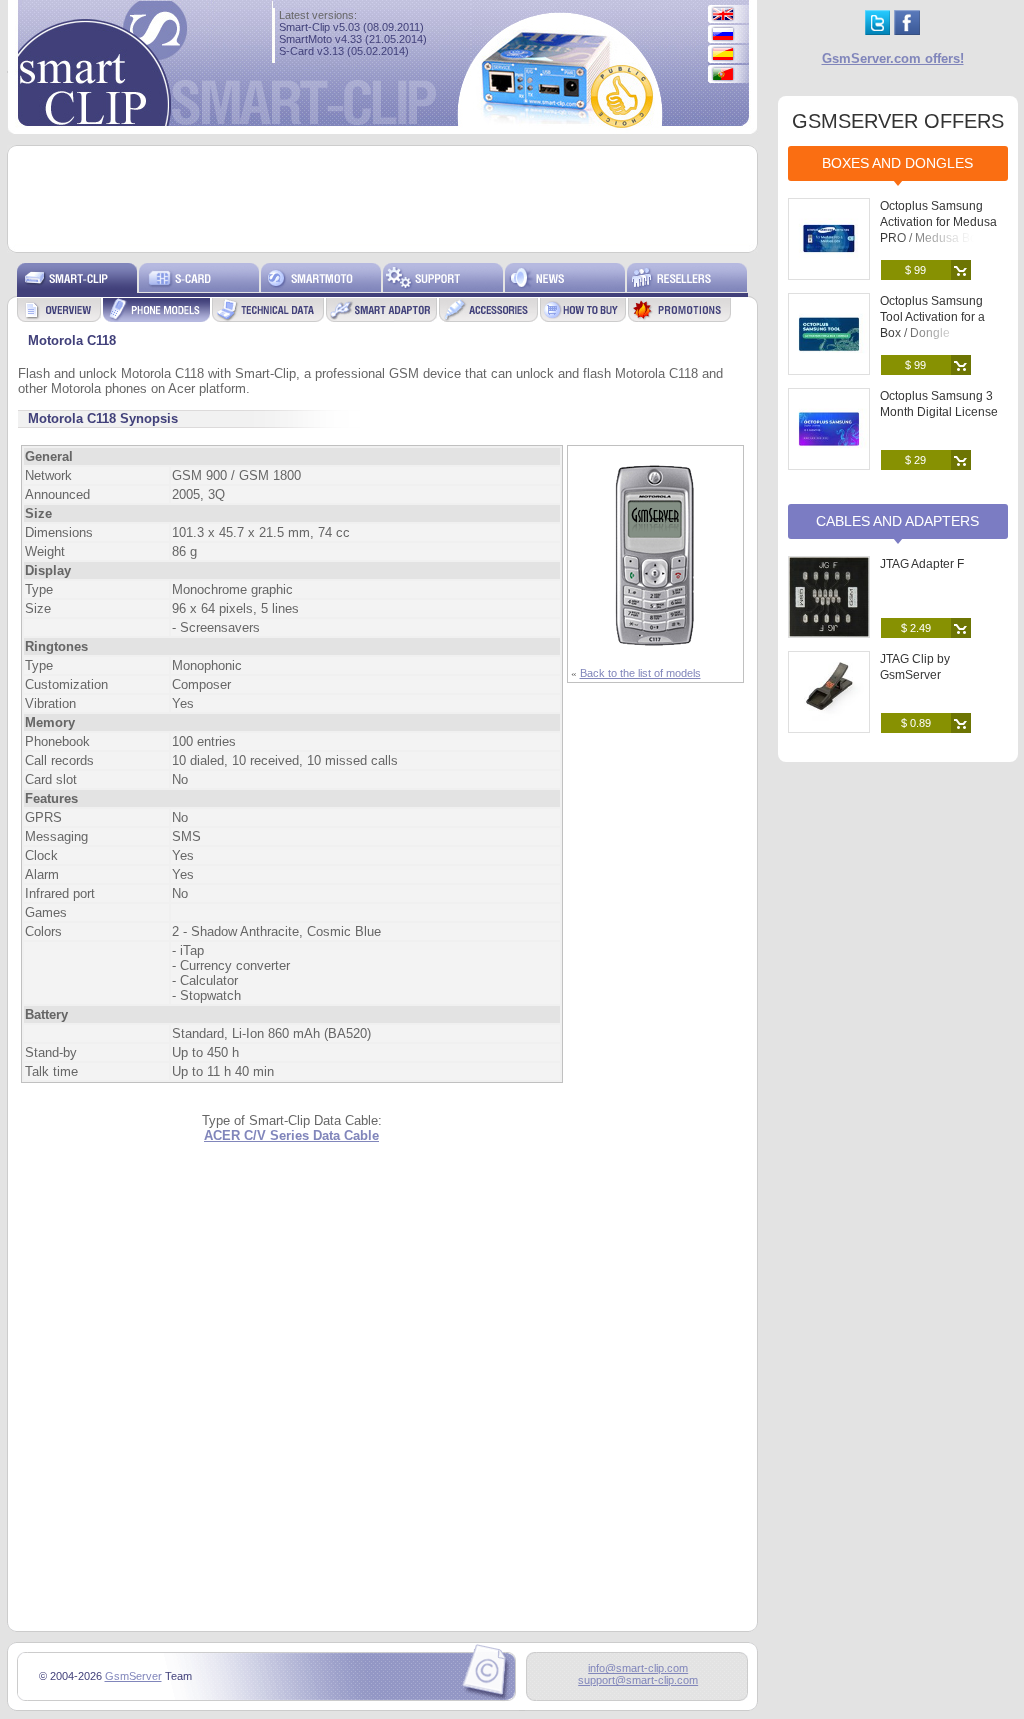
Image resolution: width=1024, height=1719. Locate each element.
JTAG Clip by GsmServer (915, 667)
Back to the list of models (640, 673)
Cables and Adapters (897, 521)
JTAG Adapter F (922, 564)
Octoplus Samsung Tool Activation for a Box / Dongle (932, 317)
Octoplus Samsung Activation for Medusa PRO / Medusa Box (938, 222)
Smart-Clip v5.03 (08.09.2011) (351, 27)
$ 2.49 (916, 628)
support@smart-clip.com (638, 1680)
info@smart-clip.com (638, 1668)
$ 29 (915, 460)
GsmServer (133, 1676)
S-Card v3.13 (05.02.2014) (344, 51)
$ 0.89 (916, 723)
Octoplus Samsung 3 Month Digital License (939, 404)
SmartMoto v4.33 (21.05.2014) (353, 39)
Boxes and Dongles (897, 163)
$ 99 (915, 270)
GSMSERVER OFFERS (898, 121)
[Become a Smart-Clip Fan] (907, 30)
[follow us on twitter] (877, 30)
